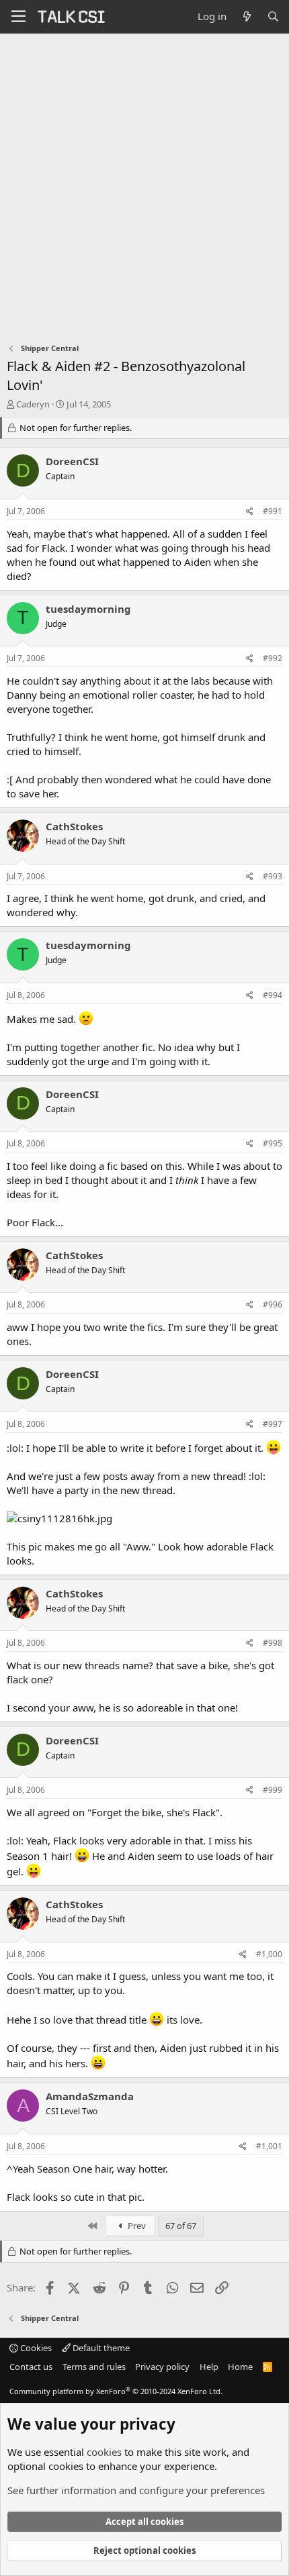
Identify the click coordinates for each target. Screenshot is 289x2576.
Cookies (35, 2348)
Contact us (31, 2367)
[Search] (273, 16)
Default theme (100, 2348)
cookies (104, 2452)
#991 (273, 511)
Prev (136, 2226)
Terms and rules (94, 2367)
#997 (273, 1424)
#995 (273, 1143)
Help (209, 2367)
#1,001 (269, 2146)
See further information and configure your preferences (136, 2490)
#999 (273, 1790)
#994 (273, 995)
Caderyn (33, 404)
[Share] (250, 512)
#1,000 (269, 1954)
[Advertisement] (144, 185)
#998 (273, 1643)
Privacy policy (162, 2367)
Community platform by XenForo (116, 2391)
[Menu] (18, 17)
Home (240, 2367)
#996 (273, 1304)
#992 (273, 658)
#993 (273, 876)
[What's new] (246, 16)
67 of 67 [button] (181, 2226)
